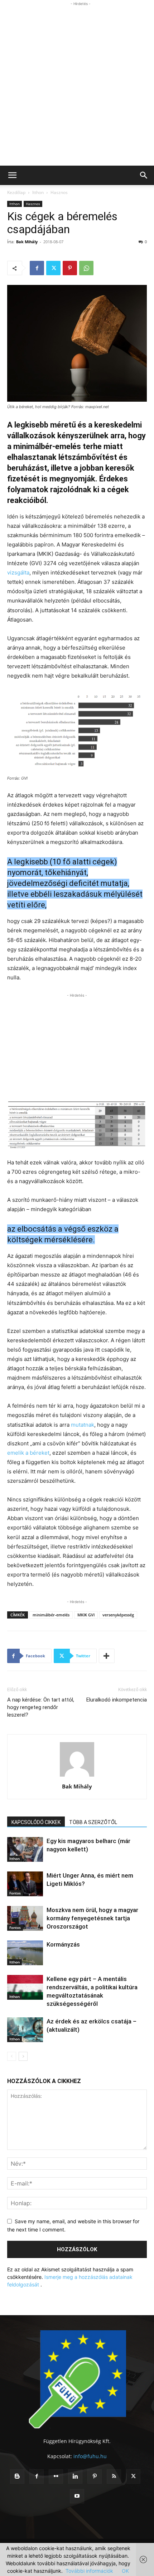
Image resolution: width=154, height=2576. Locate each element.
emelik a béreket (28, 1453)
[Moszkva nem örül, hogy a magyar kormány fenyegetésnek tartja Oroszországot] (25, 1918)
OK (125, 2571)
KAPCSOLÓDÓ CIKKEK (36, 1822)
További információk (89, 2571)
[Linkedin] (75, 2476)
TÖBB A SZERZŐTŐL (93, 1822)
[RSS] (114, 2476)
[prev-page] (12, 2056)
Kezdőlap (16, 192)
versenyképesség (118, 1615)
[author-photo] (77, 1776)
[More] (107, 1656)
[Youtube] (77, 2496)
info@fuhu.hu (90, 2456)
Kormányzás (63, 1944)
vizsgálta (18, 573)
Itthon (38, 192)
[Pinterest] (70, 268)
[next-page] (23, 2056)
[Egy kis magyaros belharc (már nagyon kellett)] (25, 1849)
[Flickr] (56, 2476)
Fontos (15, 1893)
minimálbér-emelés (51, 1615)
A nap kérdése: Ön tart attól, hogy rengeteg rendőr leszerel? (41, 1707)
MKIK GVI (86, 1615)
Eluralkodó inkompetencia (117, 1700)
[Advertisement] (77, 85)
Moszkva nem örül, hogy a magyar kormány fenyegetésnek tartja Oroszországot (92, 1918)
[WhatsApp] (86, 268)
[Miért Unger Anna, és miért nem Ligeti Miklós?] (25, 1884)
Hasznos (59, 192)
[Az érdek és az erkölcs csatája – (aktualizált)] (25, 2030)
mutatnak (83, 1425)
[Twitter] (53, 268)
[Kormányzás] (25, 1953)
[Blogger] (17, 2476)
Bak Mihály (27, 242)
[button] (12, 175)
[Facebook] (37, 268)
